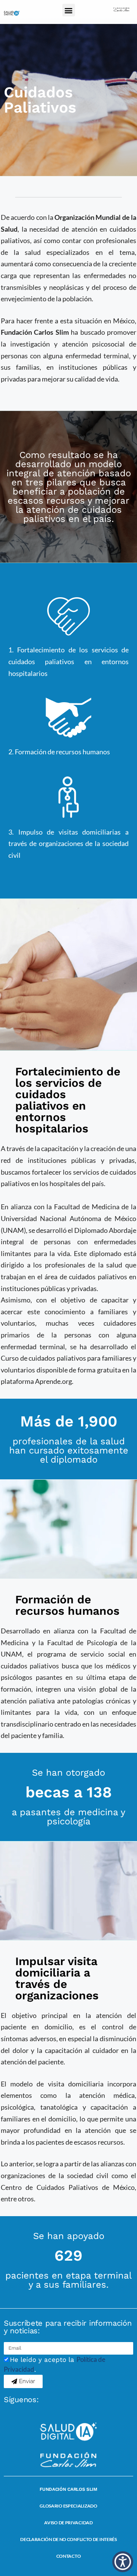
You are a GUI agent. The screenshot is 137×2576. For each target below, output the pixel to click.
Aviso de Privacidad (68, 2523)
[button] (69, 10)
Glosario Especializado (68, 2506)
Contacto (69, 2556)
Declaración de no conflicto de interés (68, 2539)
